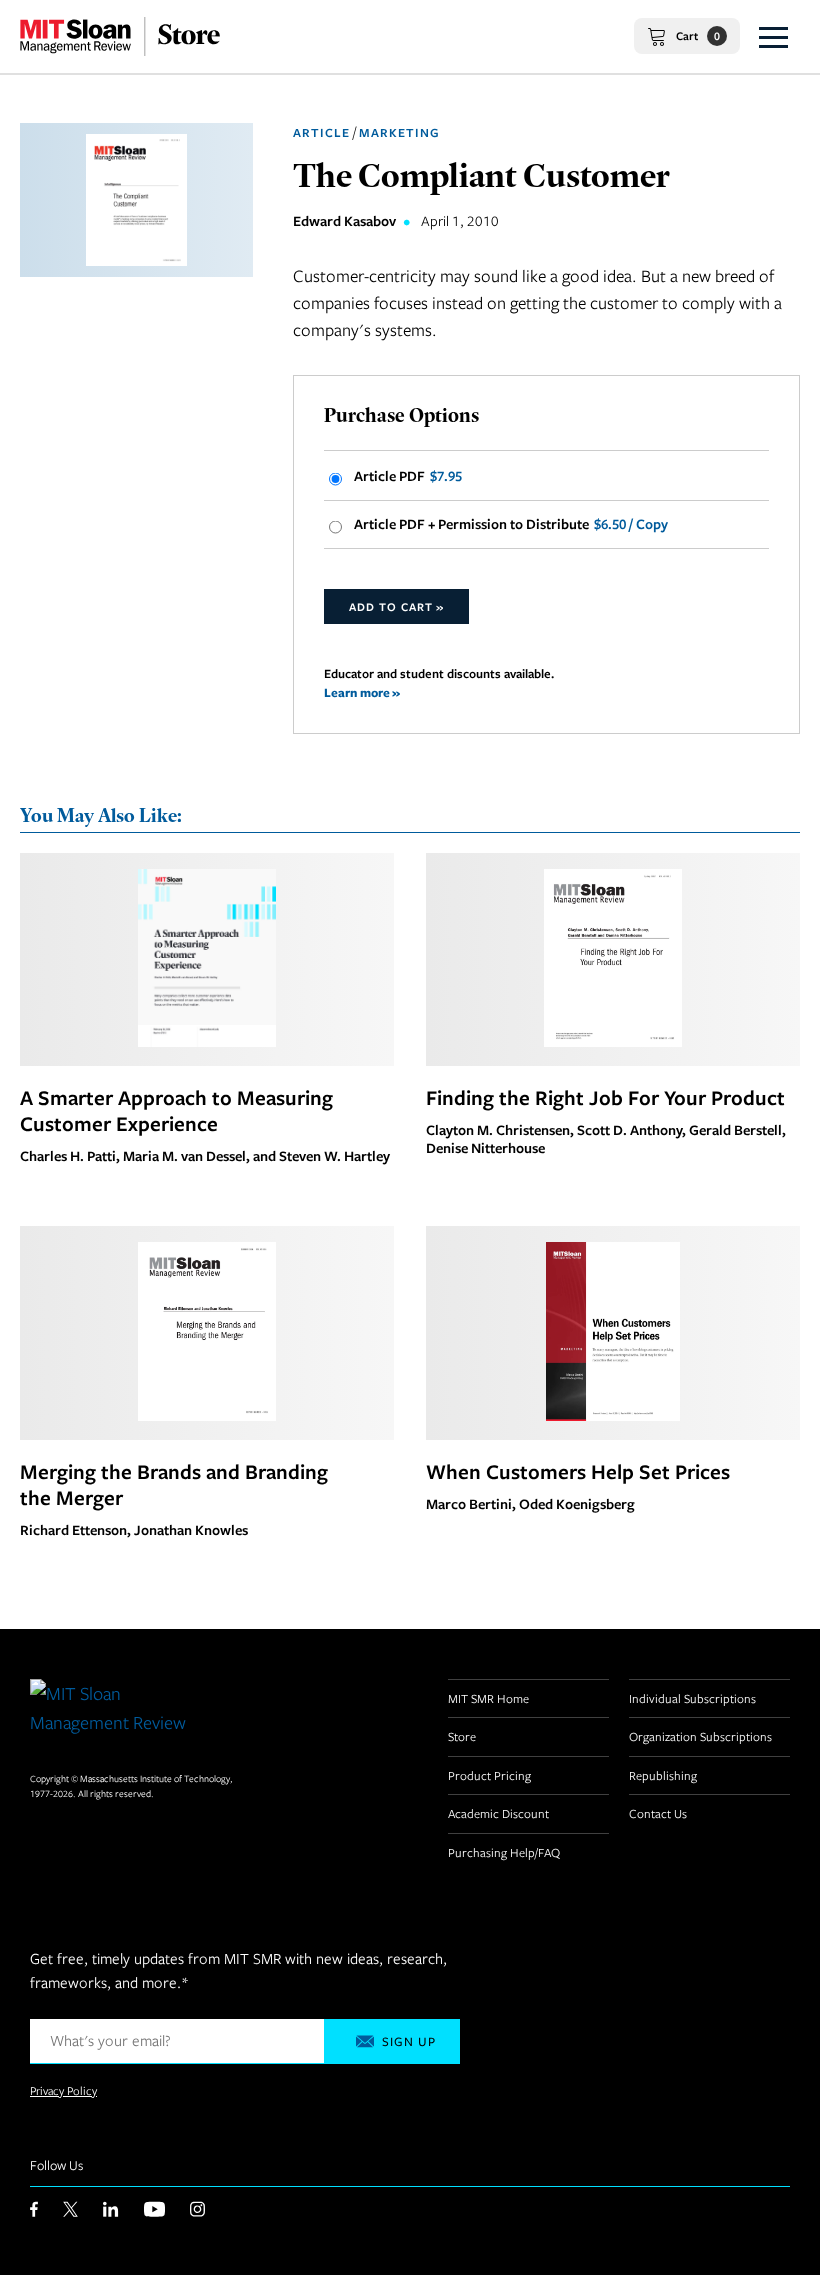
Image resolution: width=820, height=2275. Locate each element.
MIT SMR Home (488, 1698)
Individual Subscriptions (692, 1698)
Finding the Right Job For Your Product (605, 1097)
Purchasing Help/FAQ (504, 1852)
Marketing (399, 132)
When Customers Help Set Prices (578, 1471)
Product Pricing (489, 1775)
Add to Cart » (396, 606)
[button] (773, 36)
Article (321, 132)
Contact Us (658, 1813)
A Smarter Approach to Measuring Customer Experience (176, 1110)
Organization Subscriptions (700, 1736)
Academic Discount (498, 1813)
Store (462, 1736)
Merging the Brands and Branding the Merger (174, 1484)
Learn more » (362, 692)
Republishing (663, 1775)
